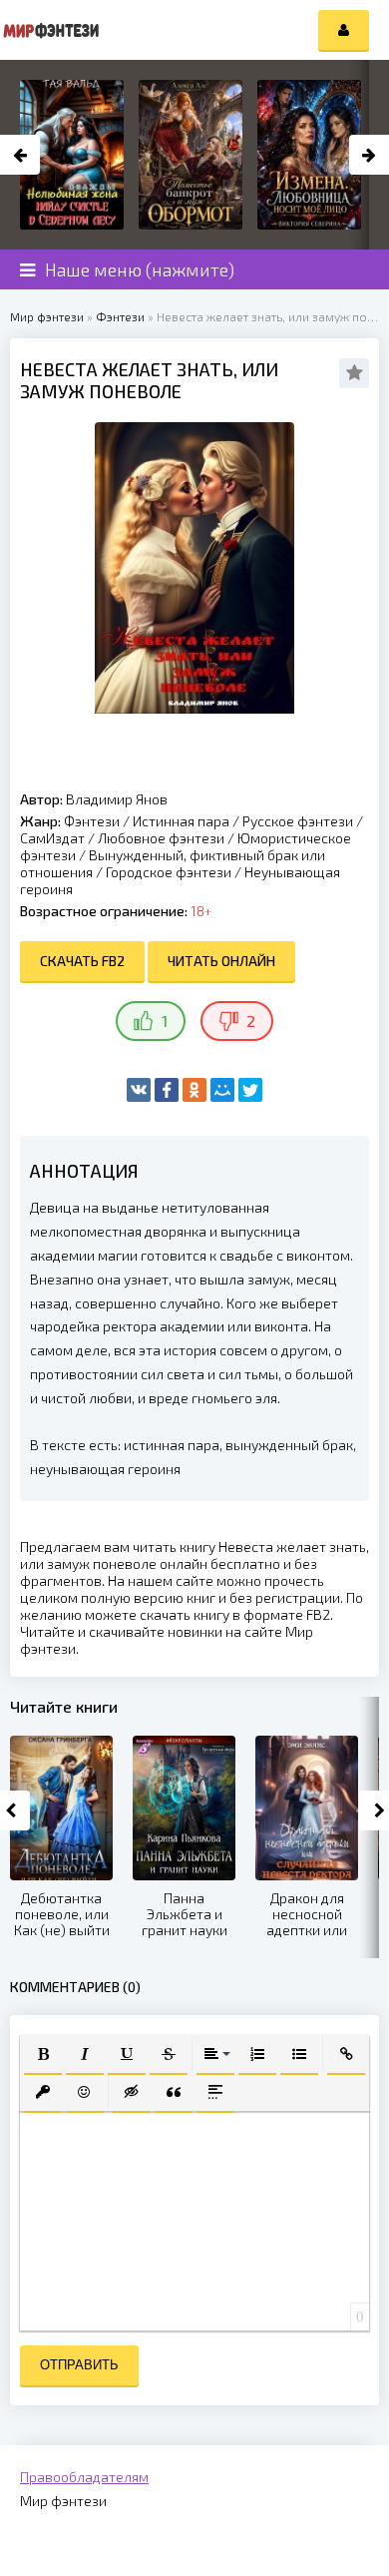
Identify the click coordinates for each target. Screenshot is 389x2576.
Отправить (79, 2365)
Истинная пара (181, 821)
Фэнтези (92, 821)
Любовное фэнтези (161, 838)
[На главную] (50, 30)
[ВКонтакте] (139, 1090)
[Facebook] (167, 1090)
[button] (43, 2054)
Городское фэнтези (169, 872)
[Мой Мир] (222, 1090)
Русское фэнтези (298, 821)
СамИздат (52, 838)
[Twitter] (250, 1090)
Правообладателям (84, 2477)
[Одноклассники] (194, 1090)
